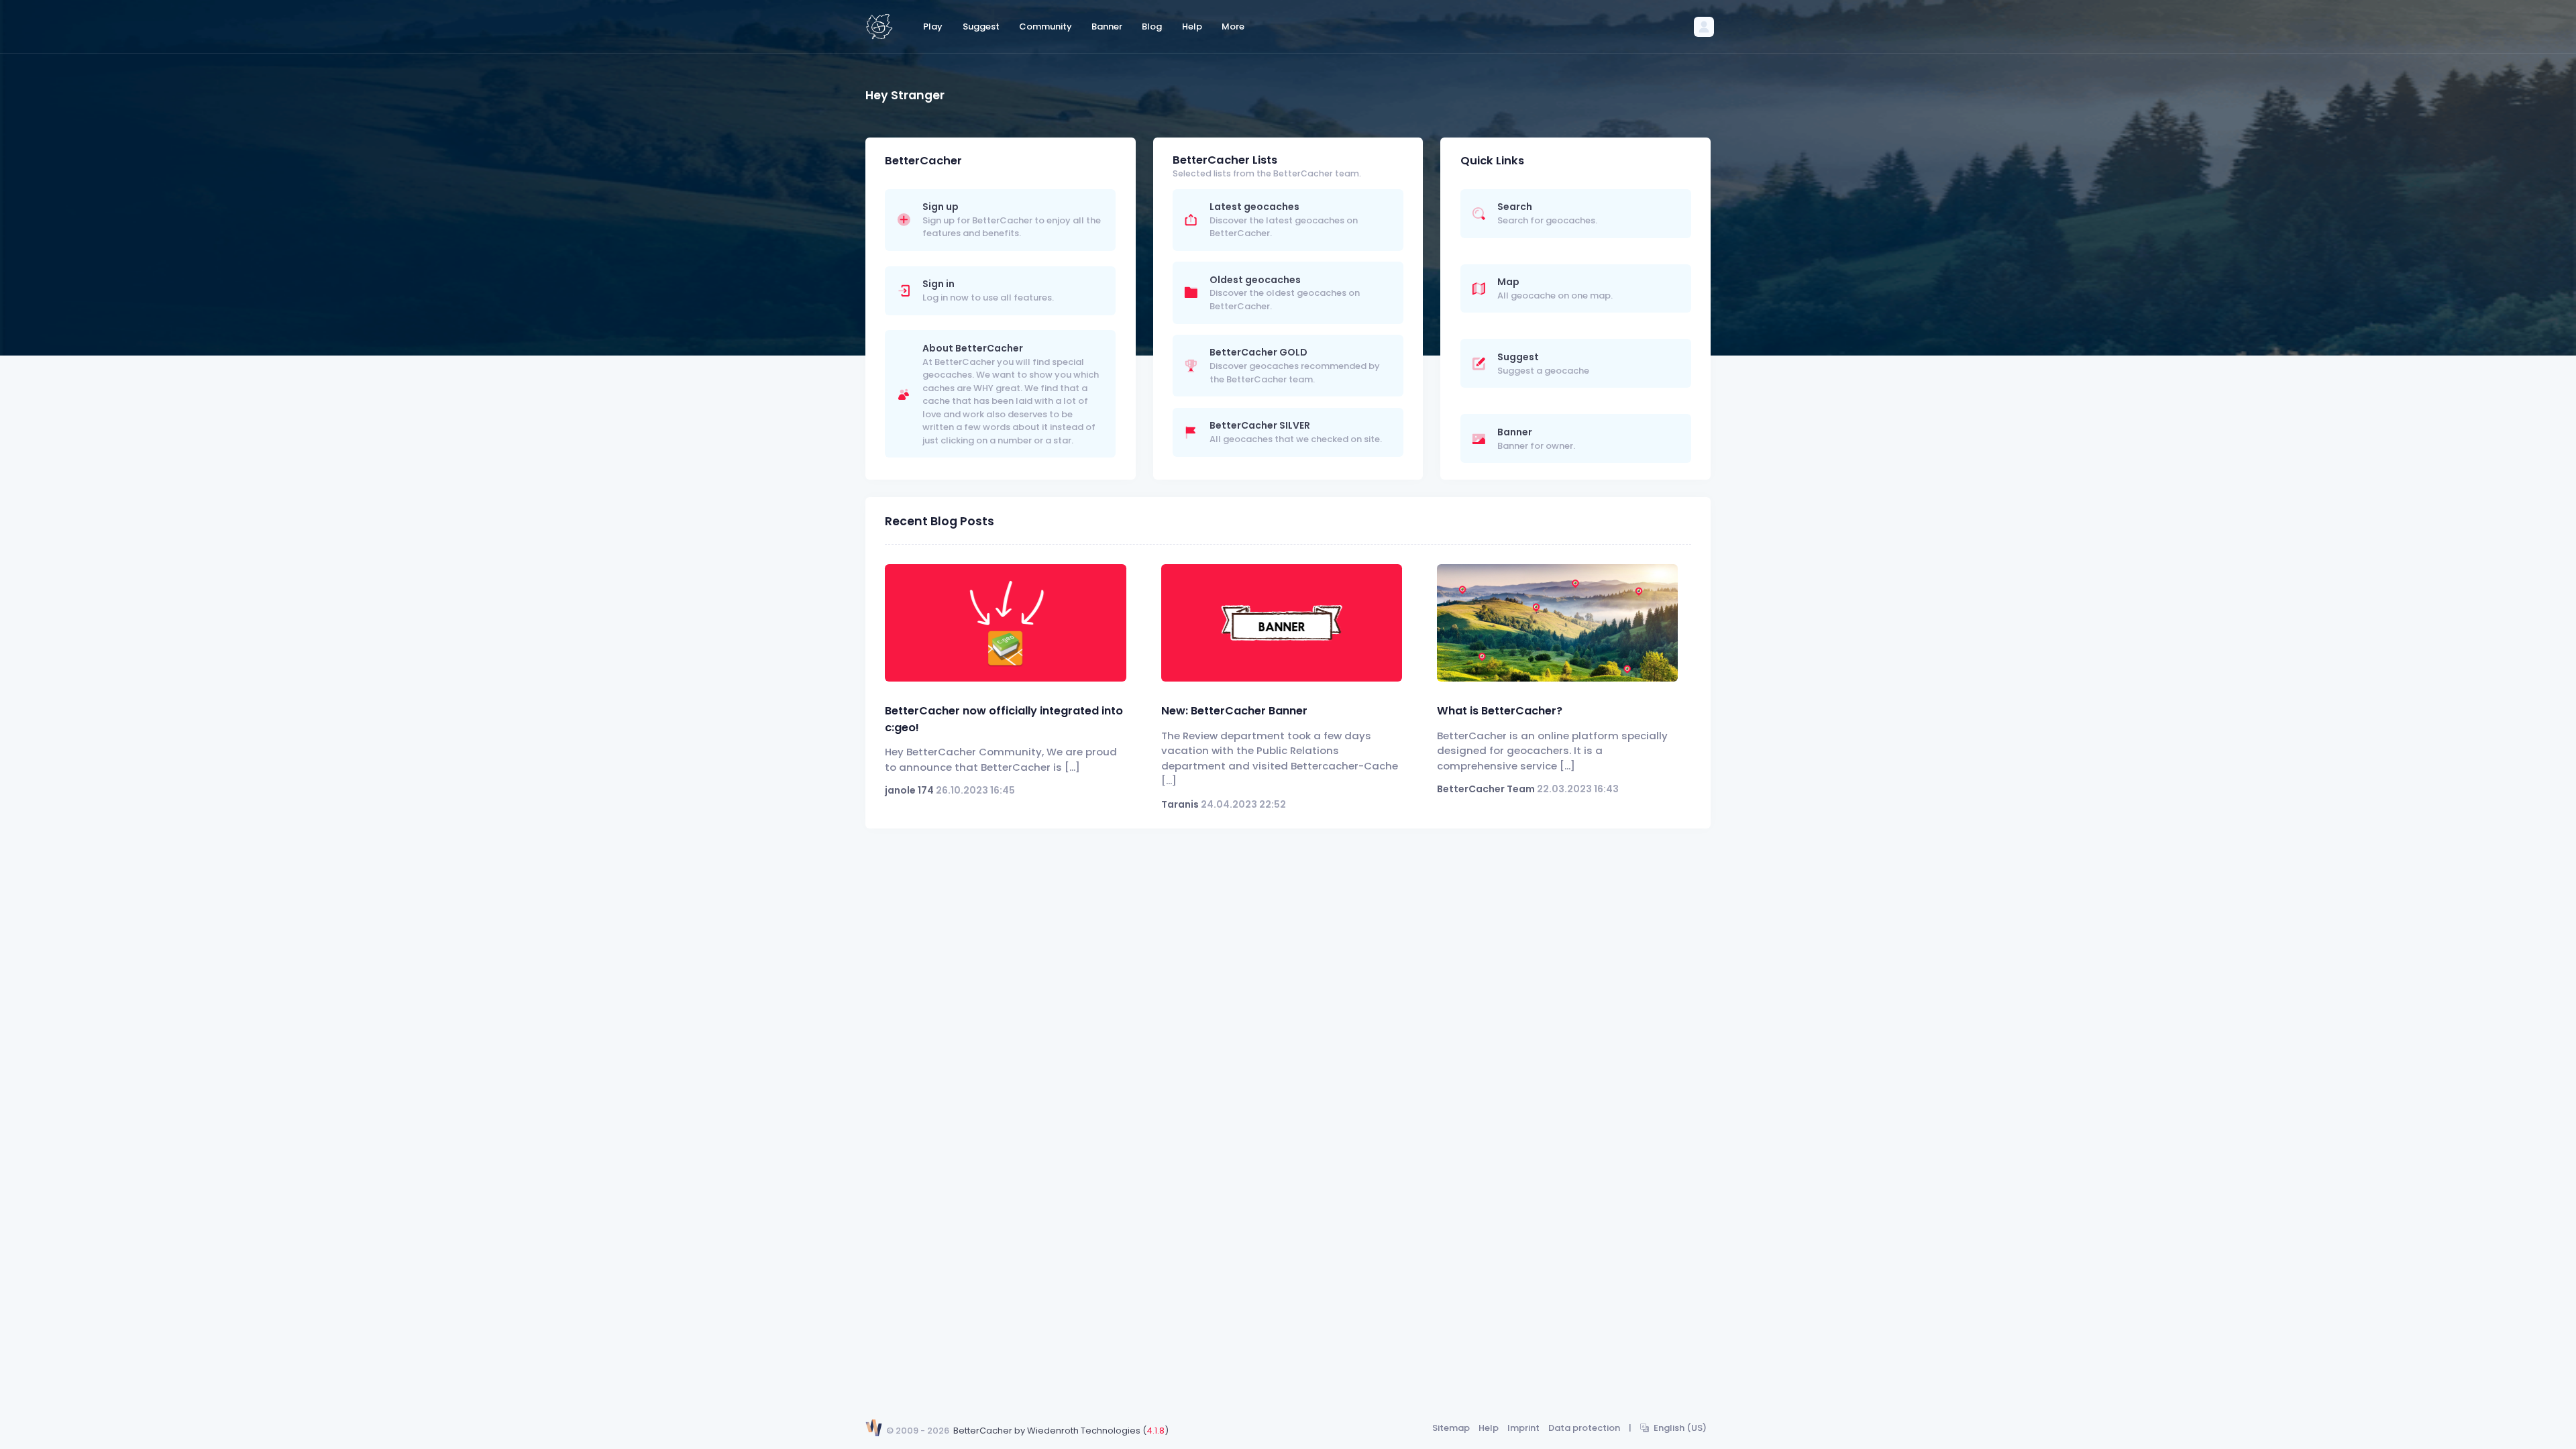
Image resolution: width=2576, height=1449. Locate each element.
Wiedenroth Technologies (1084, 1431)
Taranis (1180, 804)
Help (1489, 1428)
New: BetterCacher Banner (1234, 711)
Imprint (1523, 1428)
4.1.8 (1156, 1431)
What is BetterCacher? (1500, 711)
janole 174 (909, 790)
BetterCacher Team (1486, 789)
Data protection (1584, 1428)
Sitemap (1451, 1428)
